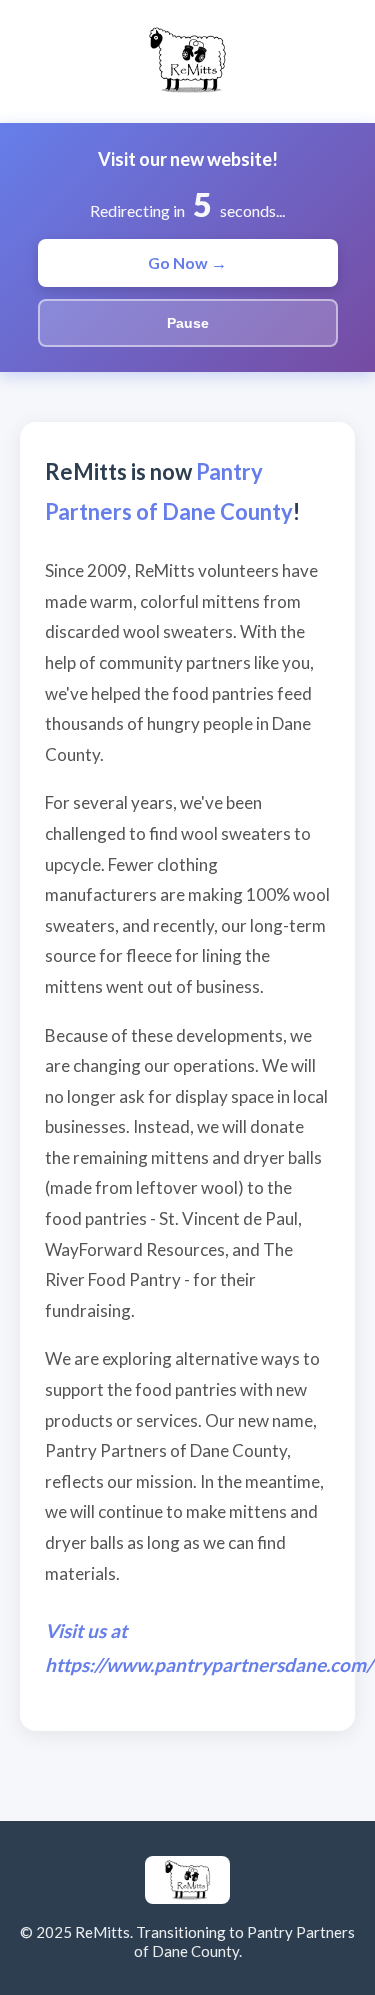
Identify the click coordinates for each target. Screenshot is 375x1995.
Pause (188, 323)
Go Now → (187, 262)
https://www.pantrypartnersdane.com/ (209, 1664)
